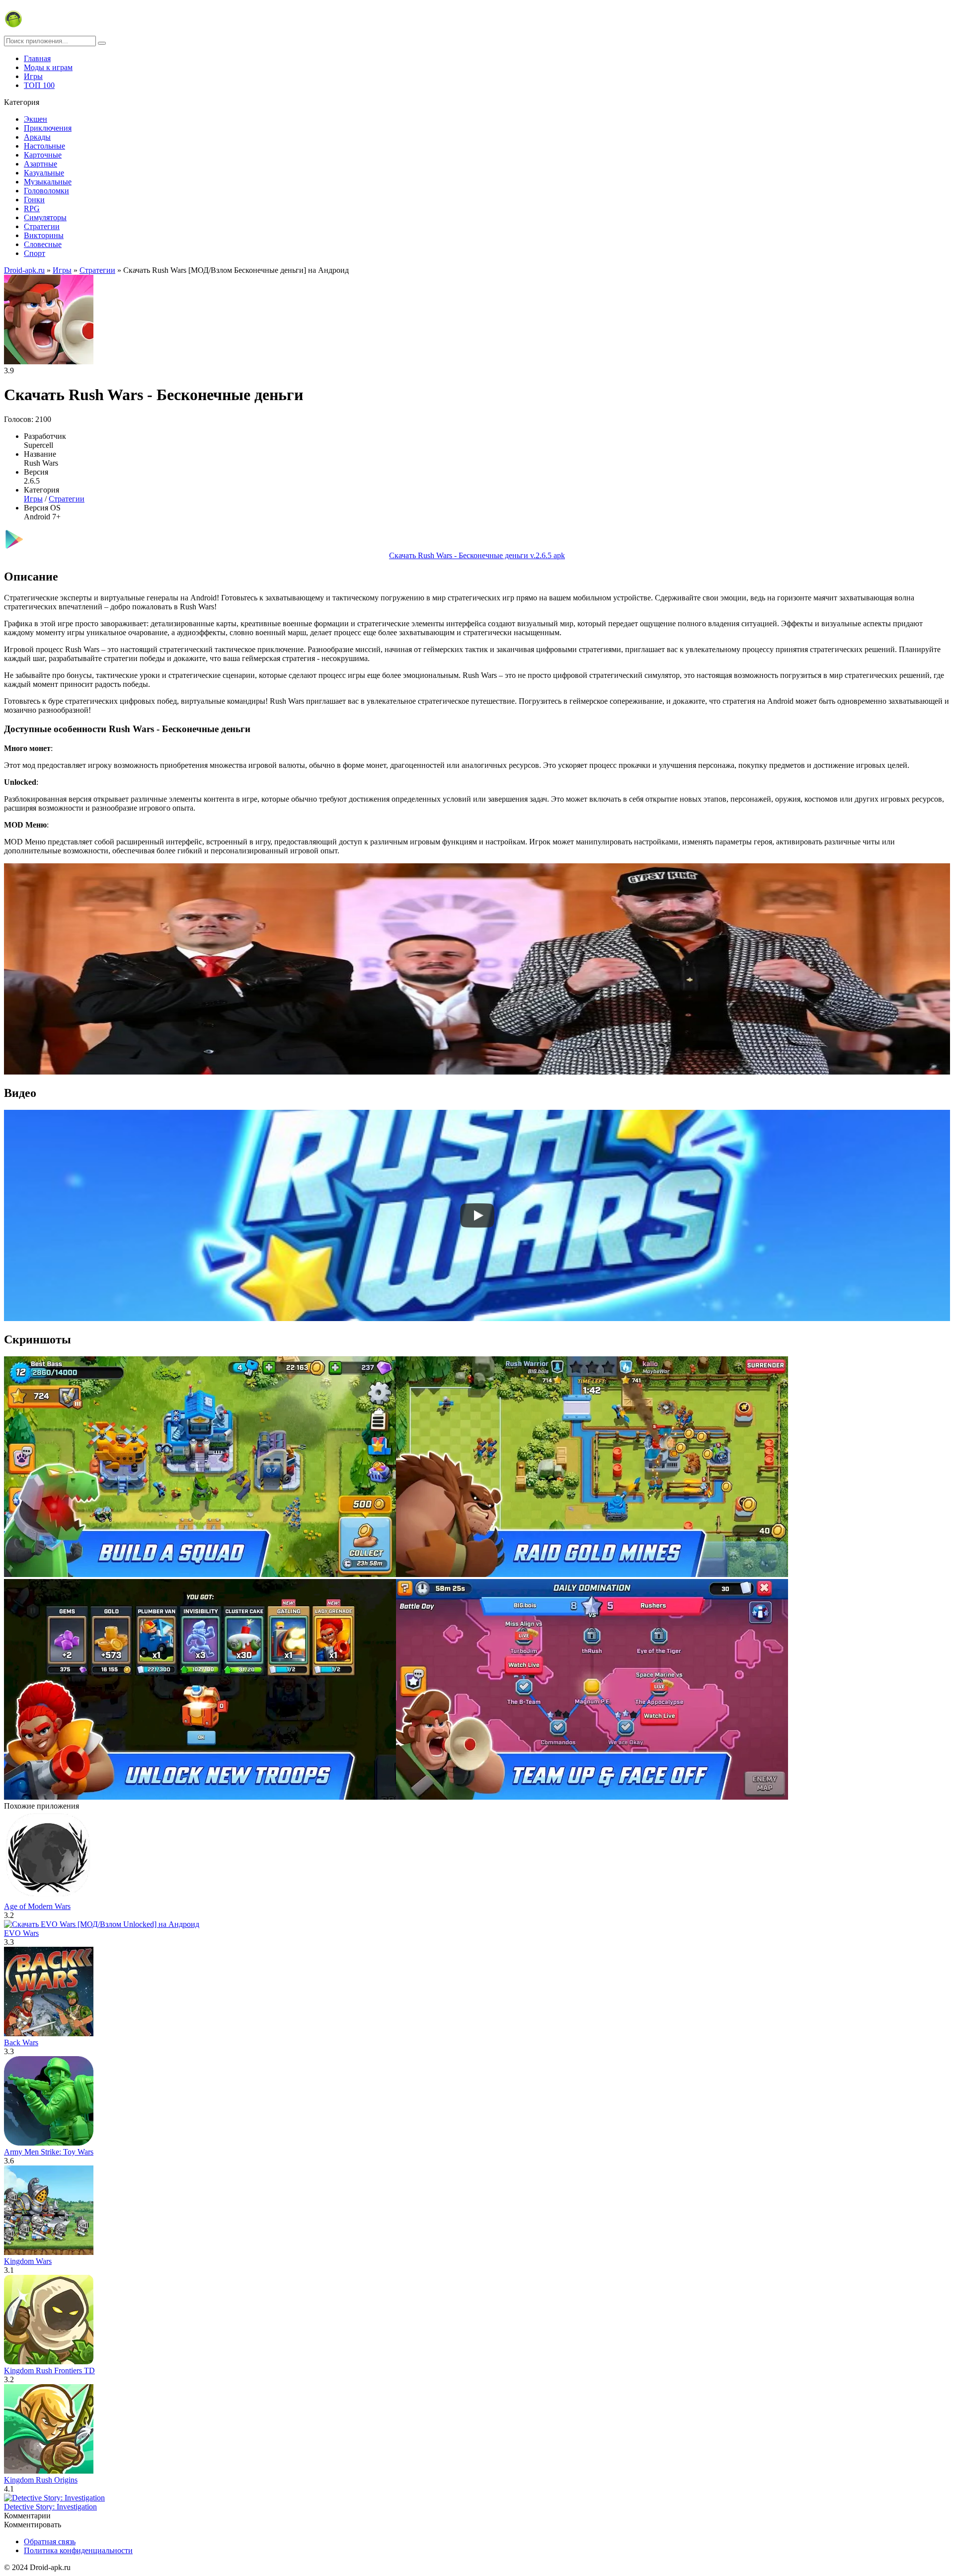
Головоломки (46, 191)
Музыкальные (48, 182)
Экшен (36, 119)
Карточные (43, 155)
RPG (32, 208)
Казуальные (44, 173)
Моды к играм (48, 67)
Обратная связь (50, 2541)
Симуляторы (45, 217)
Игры (33, 76)
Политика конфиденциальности (78, 2550)
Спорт (35, 253)
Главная (37, 58)
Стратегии (42, 226)
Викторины (44, 235)
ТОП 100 (39, 85)
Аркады (37, 137)
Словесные (43, 244)
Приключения (48, 128)
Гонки (34, 200)
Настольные (44, 146)
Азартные (40, 164)
